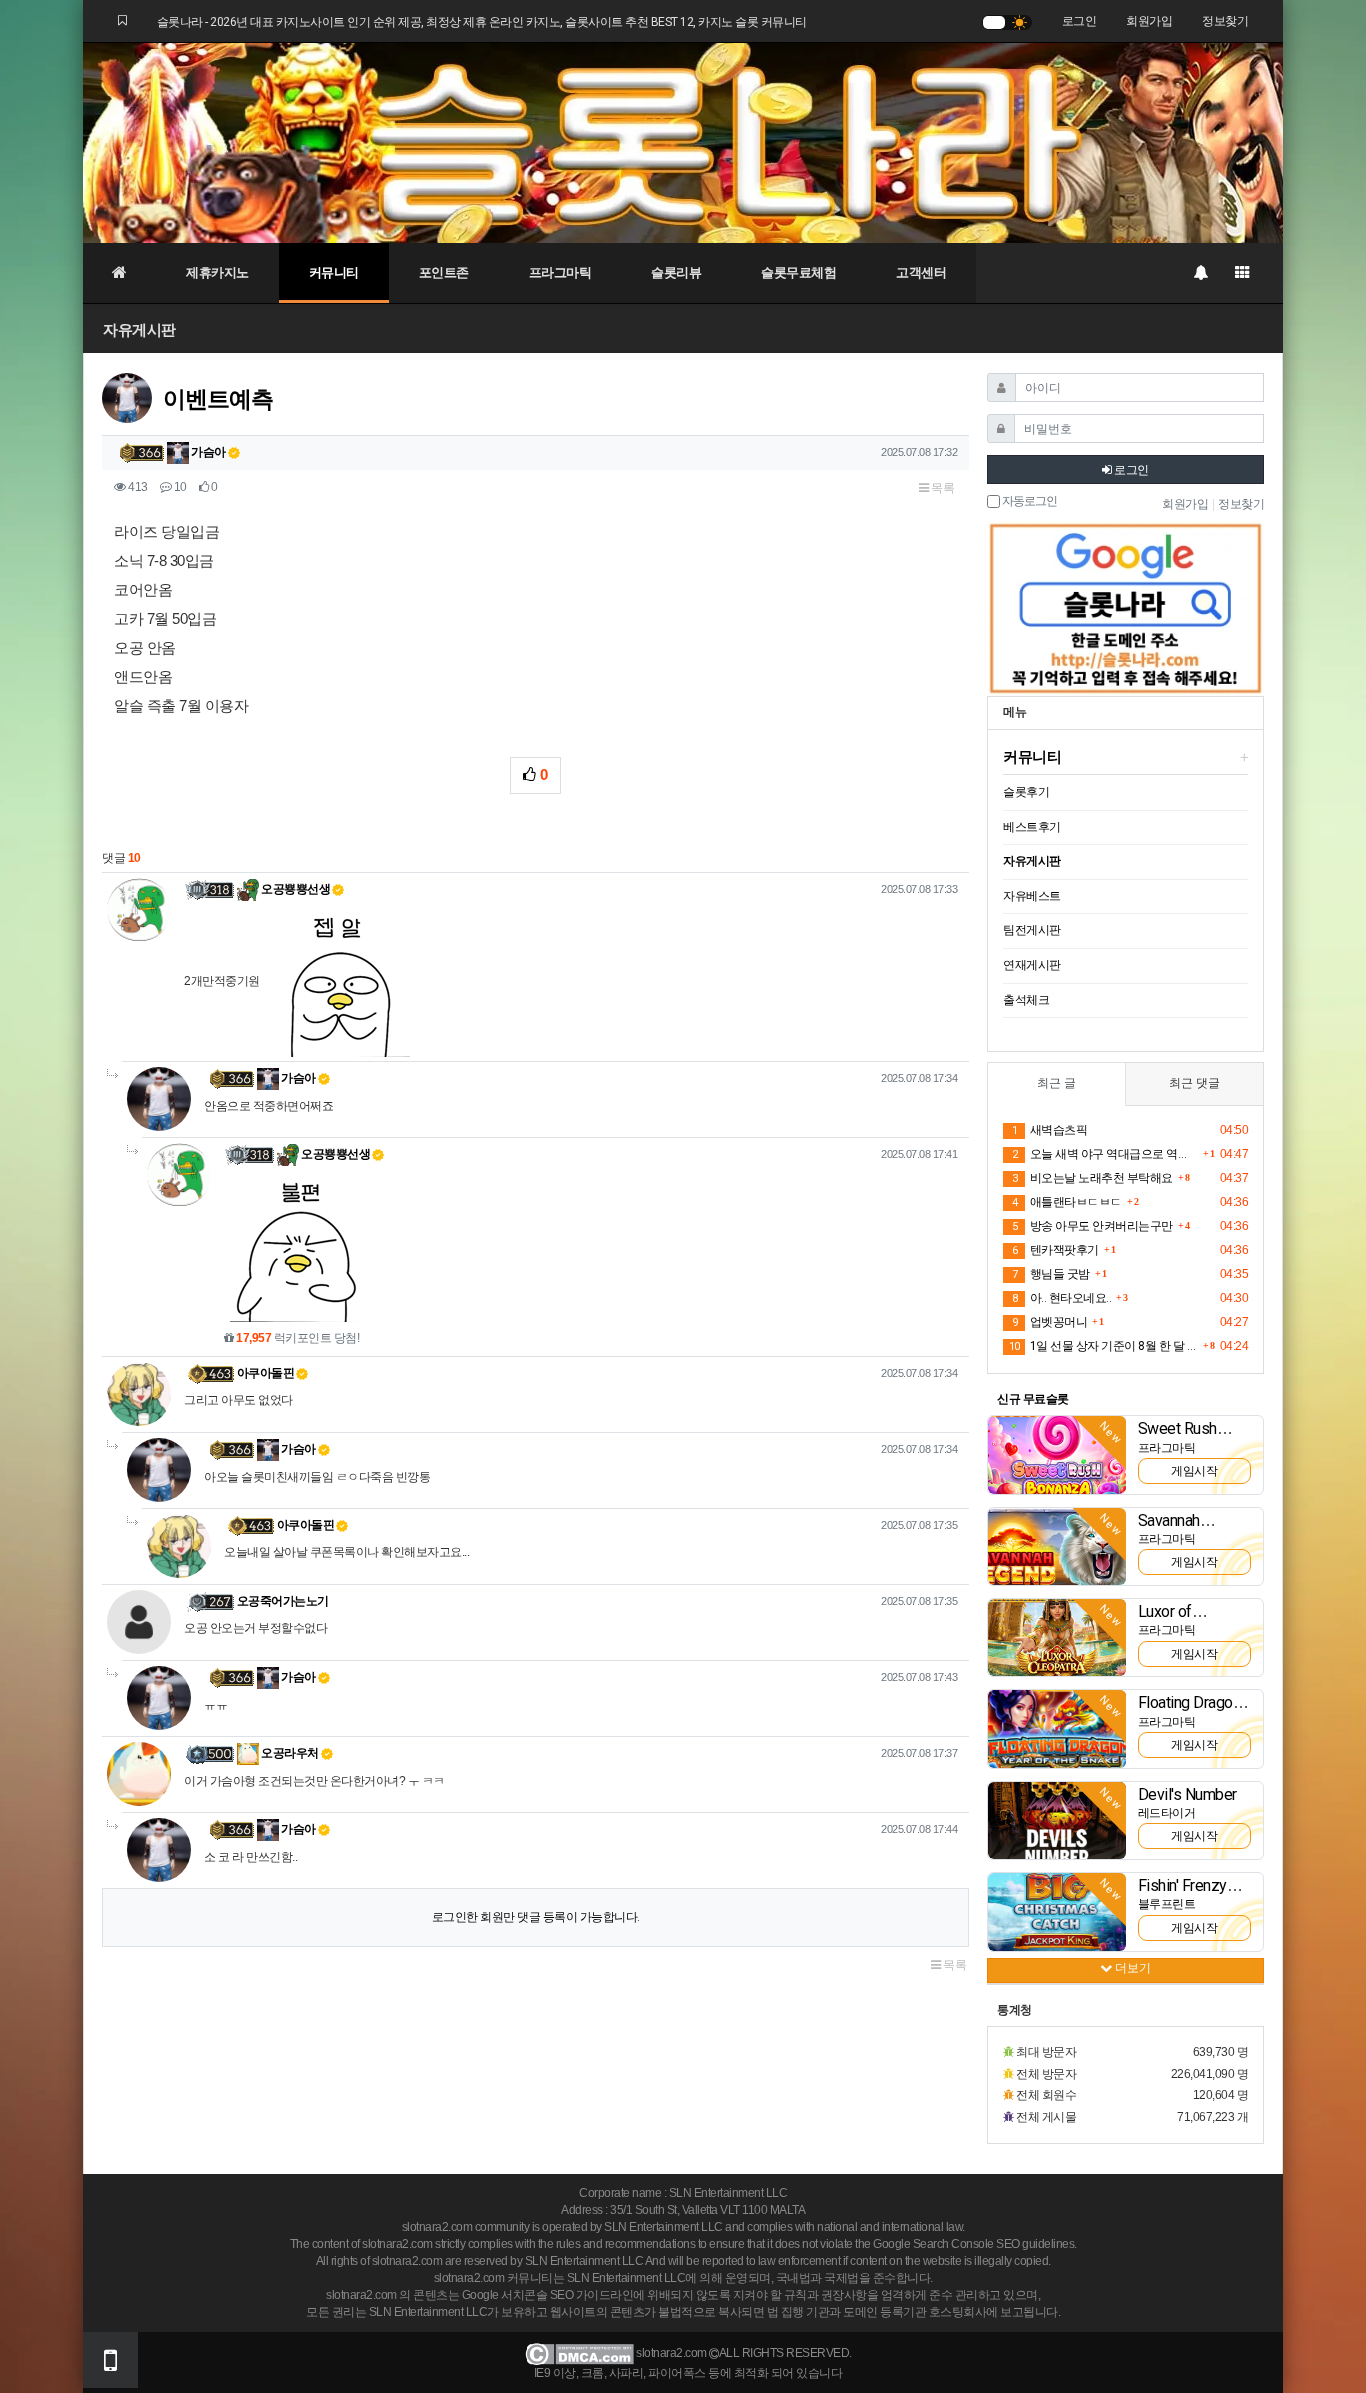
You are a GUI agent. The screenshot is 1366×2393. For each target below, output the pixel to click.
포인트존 (444, 272)
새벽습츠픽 (1049, 1130)
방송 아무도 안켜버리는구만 (1092, 1226)
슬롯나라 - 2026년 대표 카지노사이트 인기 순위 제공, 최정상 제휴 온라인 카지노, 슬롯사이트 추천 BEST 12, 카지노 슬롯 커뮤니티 (482, 22)
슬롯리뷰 (676, 272)
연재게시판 (1032, 965)
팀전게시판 (1032, 930)
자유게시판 (139, 329)
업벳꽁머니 (1049, 1322)
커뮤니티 (334, 272)
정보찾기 (1225, 21)
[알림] (1200, 273)
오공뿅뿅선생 (295, 889)
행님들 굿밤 (1051, 1274)
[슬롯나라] (683, 142)
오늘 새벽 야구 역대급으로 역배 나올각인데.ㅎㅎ (1105, 1154)
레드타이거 (1167, 1813)
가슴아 (207, 452)
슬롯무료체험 (798, 272)
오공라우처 (289, 1753)
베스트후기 (1032, 827)
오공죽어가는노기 (283, 1601)
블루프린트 (1167, 1904)
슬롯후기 (1026, 792)
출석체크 (1026, 1000)
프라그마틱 (560, 272)
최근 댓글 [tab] (1194, 1083)
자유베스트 (1032, 896)
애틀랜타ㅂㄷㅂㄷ (1067, 1202)
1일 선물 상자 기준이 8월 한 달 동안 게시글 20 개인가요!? (1103, 1346)
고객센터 (921, 272)
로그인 (1079, 21)
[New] (1057, 1454)
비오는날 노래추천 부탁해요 (1092, 1178)
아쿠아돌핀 (266, 1373)
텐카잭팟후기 (1055, 1250)
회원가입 (1149, 21)
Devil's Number (1187, 1794)
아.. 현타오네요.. (1061, 1298)
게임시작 (1194, 1471)
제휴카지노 (217, 272)
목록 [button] (942, 488)
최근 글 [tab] (1056, 1083)
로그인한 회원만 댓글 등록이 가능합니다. (536, 1917)
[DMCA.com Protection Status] (579, 2354)
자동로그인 (1028, 501)
